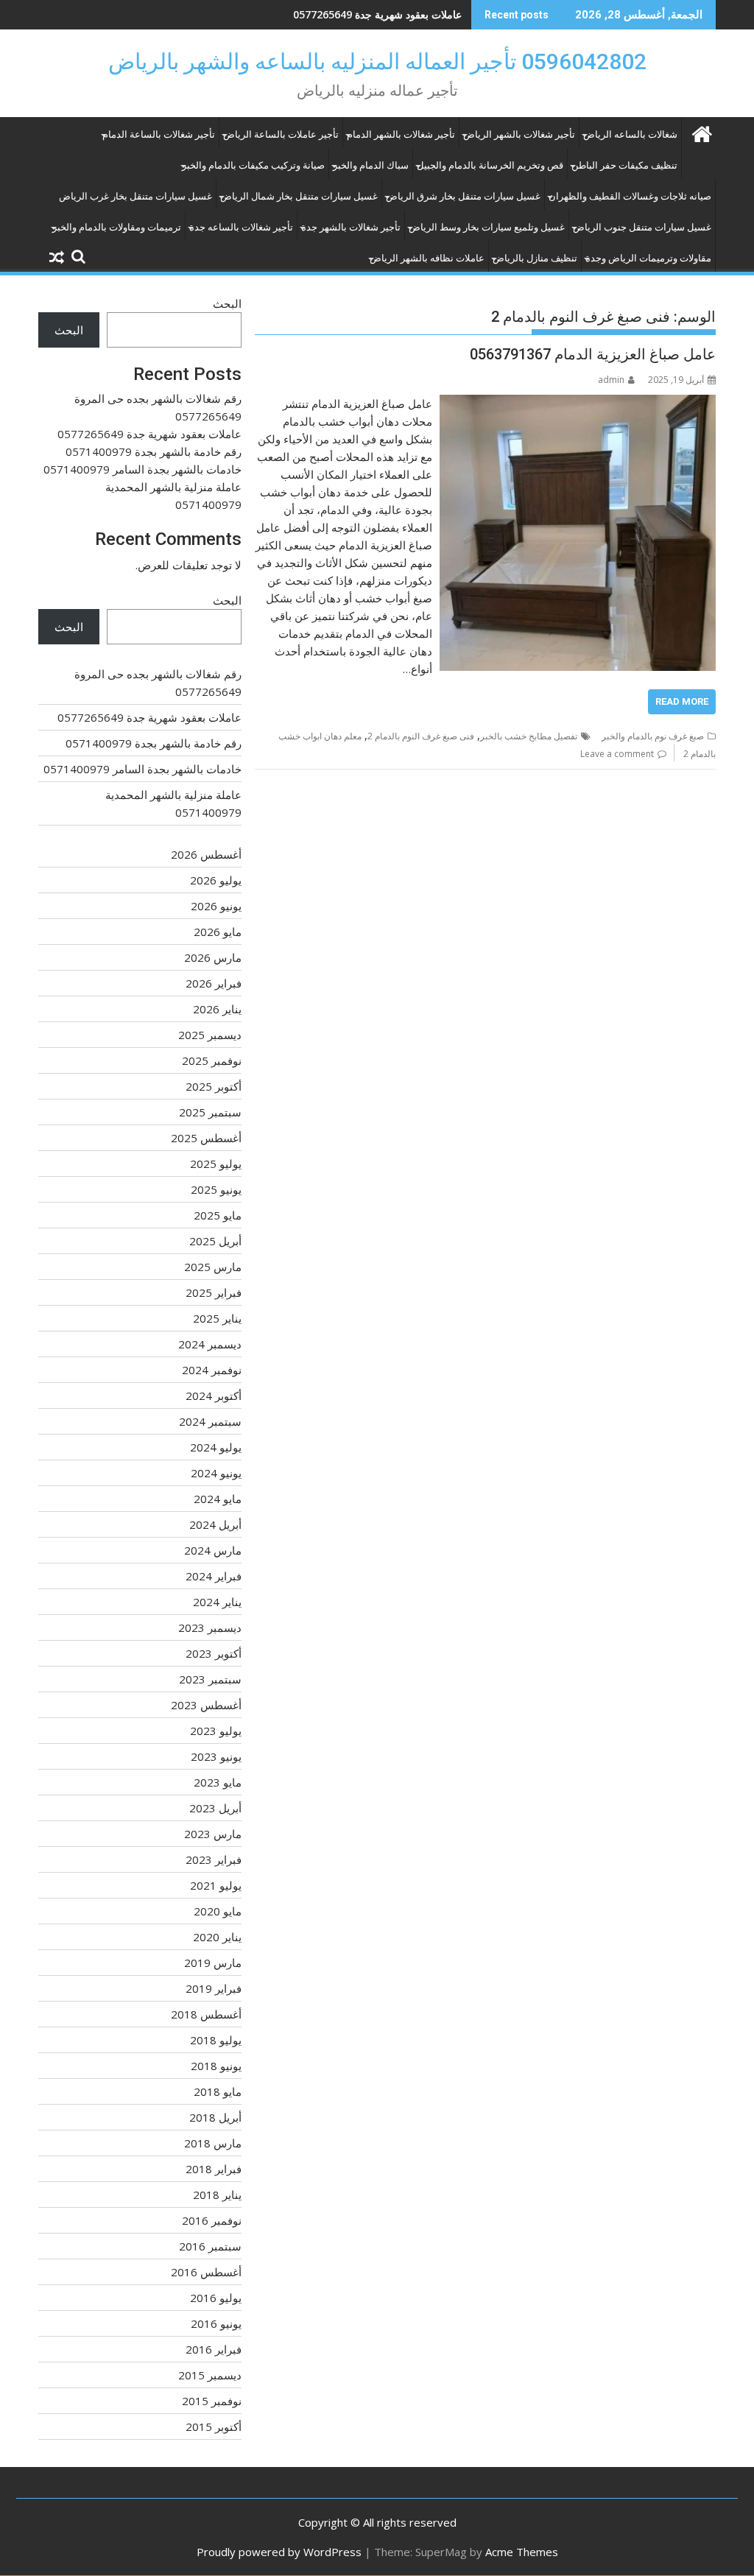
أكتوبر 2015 (214, 2427)
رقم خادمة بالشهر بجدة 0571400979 (381, 14)
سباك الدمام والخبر (371, 165)
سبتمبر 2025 (210, 1112)
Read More (682, 701)
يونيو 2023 (216, 1756)
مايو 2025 (218, 1215)
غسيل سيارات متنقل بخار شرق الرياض (463, 196)
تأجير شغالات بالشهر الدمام (401, 134)
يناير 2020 (217, 1937)
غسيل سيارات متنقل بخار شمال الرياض (299, 196)
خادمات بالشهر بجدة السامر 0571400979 (142, 469)
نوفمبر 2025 (212, 1060)
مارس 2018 (213, 2143)
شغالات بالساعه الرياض (630, 134)
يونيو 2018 (216, 2066)
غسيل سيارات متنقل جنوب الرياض (642, 227)
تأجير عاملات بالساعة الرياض (281, 134)
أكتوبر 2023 (214, 1653)
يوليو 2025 (216, 1164)
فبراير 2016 (214, 2349)
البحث (227, 303)
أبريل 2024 (215, 1524)
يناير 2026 (217, 1009)
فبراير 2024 (214, 1576)
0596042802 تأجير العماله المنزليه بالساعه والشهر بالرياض (377, 61)
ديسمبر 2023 (210, 1627)
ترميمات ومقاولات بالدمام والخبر (117, 227)
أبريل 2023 (215, 1808)
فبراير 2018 (214, 2169)
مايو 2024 (218, 1499)
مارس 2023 (213, 1834)
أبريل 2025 (215, 1241)
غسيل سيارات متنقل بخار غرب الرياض (135, 196)
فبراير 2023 (214, 1859)
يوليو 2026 (216, 880)
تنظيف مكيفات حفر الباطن (624, 165)
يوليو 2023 (216, 1731)
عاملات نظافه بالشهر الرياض (427, 258)
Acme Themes (522, 2552)
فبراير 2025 (214, 1292)
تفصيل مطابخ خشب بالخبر (529, 736)
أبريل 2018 (215, 2117)
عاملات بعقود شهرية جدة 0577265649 (149, 434)
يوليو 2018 (216, 2040)
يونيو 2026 (216, 906)
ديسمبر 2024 (210, 1344)
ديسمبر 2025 (210, 1035)
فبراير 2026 (214, 983)
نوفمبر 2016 (212, 2220)
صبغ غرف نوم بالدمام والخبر (653, 736)
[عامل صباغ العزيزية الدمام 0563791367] (578, 404)
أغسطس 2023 (206, 1705)
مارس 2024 (213, 1550)
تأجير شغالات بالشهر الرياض (519, 134)
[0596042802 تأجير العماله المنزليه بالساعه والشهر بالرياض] (701, 132)
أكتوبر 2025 (214, 1086)
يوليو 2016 (216, 2298)
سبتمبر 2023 (210, 1679)
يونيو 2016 (216, 2323)
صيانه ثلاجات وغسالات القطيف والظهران (630, 196)
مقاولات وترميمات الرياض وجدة (648, 258)
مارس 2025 (213, 1267)
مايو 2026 (218, 932)
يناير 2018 (217, 2195)
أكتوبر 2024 (214, 1396)
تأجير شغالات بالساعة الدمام (159, 134)
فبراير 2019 (214, 1988)
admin (611, 380)
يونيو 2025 (216, 1189)
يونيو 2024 (216, 1473)
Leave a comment (617, 754)
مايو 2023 (218, 1782)
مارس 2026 (213, 957)
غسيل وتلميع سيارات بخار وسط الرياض (487, 227)
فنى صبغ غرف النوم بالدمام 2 (421, 736)
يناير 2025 (217, 1318)
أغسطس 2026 (206, 854)
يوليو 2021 (216, 1885)
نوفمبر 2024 (212, 1370)
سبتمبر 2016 (210, 2246)
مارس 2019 (213, 1963)
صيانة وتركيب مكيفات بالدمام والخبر (253, 165)
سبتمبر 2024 (210, 1421)
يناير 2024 (217, 1602)
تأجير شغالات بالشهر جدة (351, 227)
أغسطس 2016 (206, 2272)
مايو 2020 (218, 1911)
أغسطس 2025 (206, 1138)
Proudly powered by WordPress (279, 2552)
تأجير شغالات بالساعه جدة (241, 227)
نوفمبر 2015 (212, 2401)
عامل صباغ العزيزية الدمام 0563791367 (593, 354)
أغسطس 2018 (206, 2014)
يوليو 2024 (216, 1447)
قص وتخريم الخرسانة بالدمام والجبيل (490, 165)
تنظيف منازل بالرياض (535, 258)
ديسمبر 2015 (210, 2375)
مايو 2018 (218, 2091)
